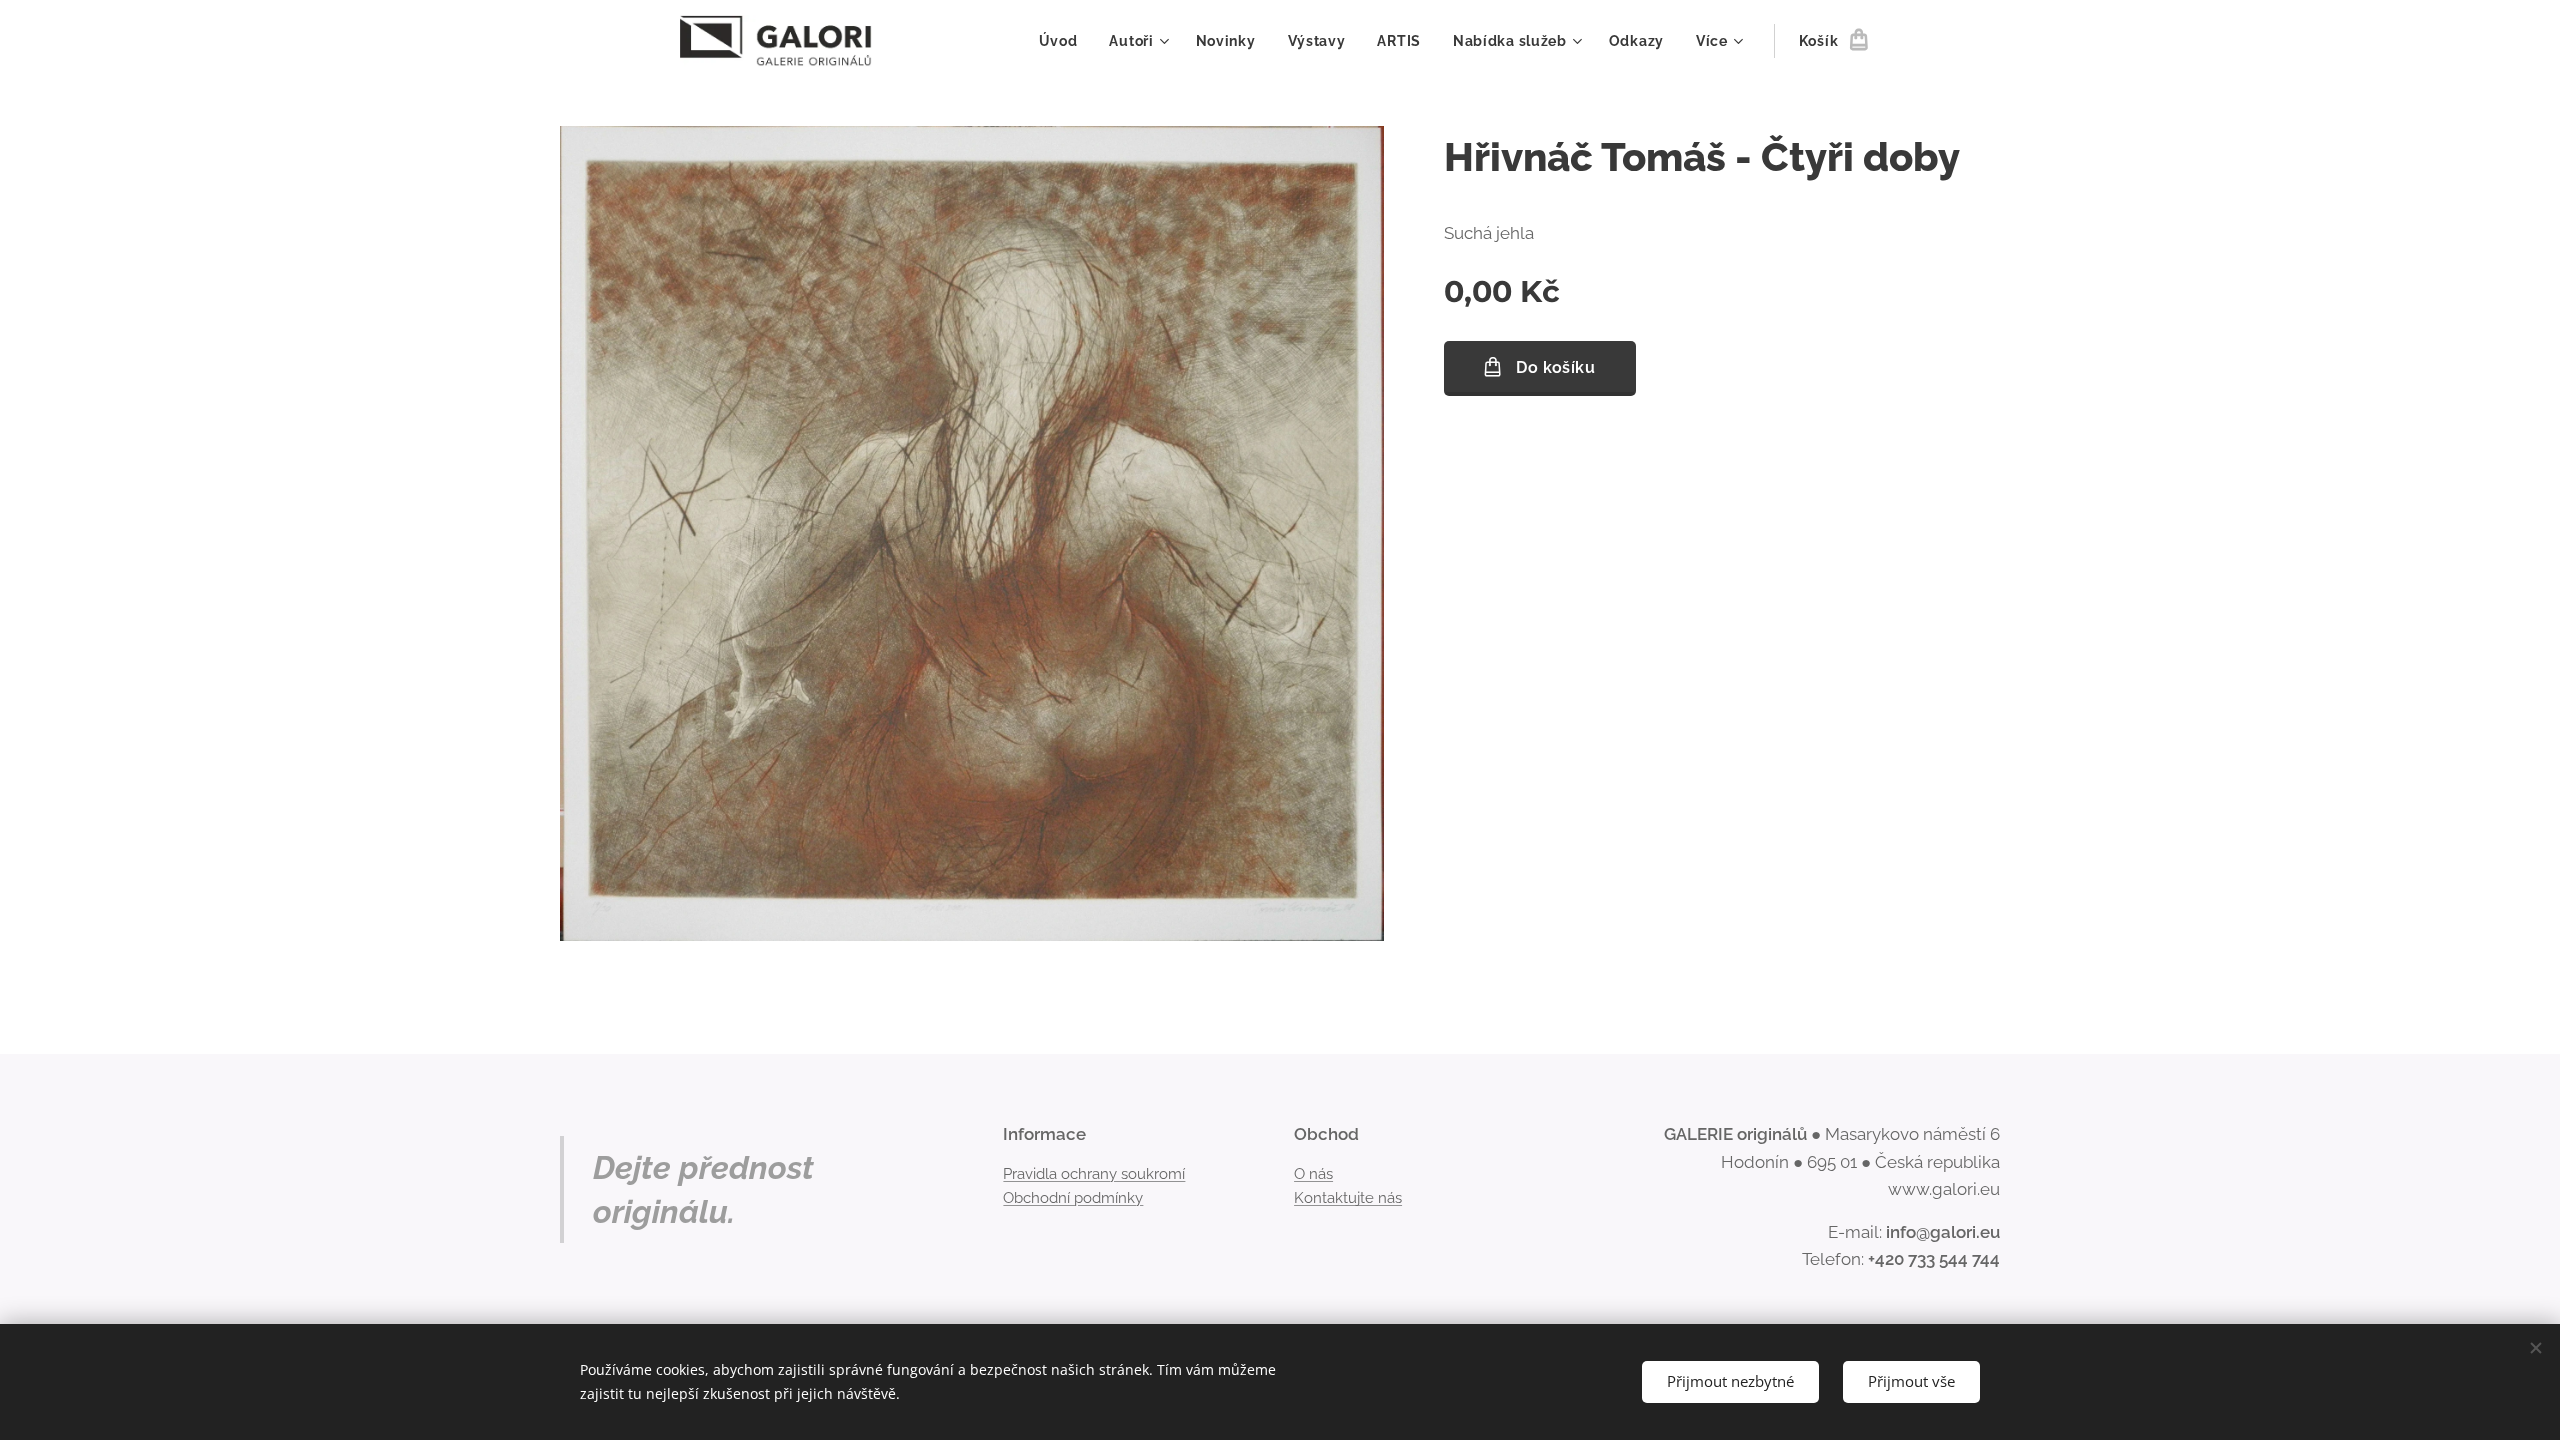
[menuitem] (1064, 41)
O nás (1313, 1174)
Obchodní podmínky (1073, 1198)
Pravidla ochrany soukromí (1094, 1174)
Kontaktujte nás (1348, 1198)
